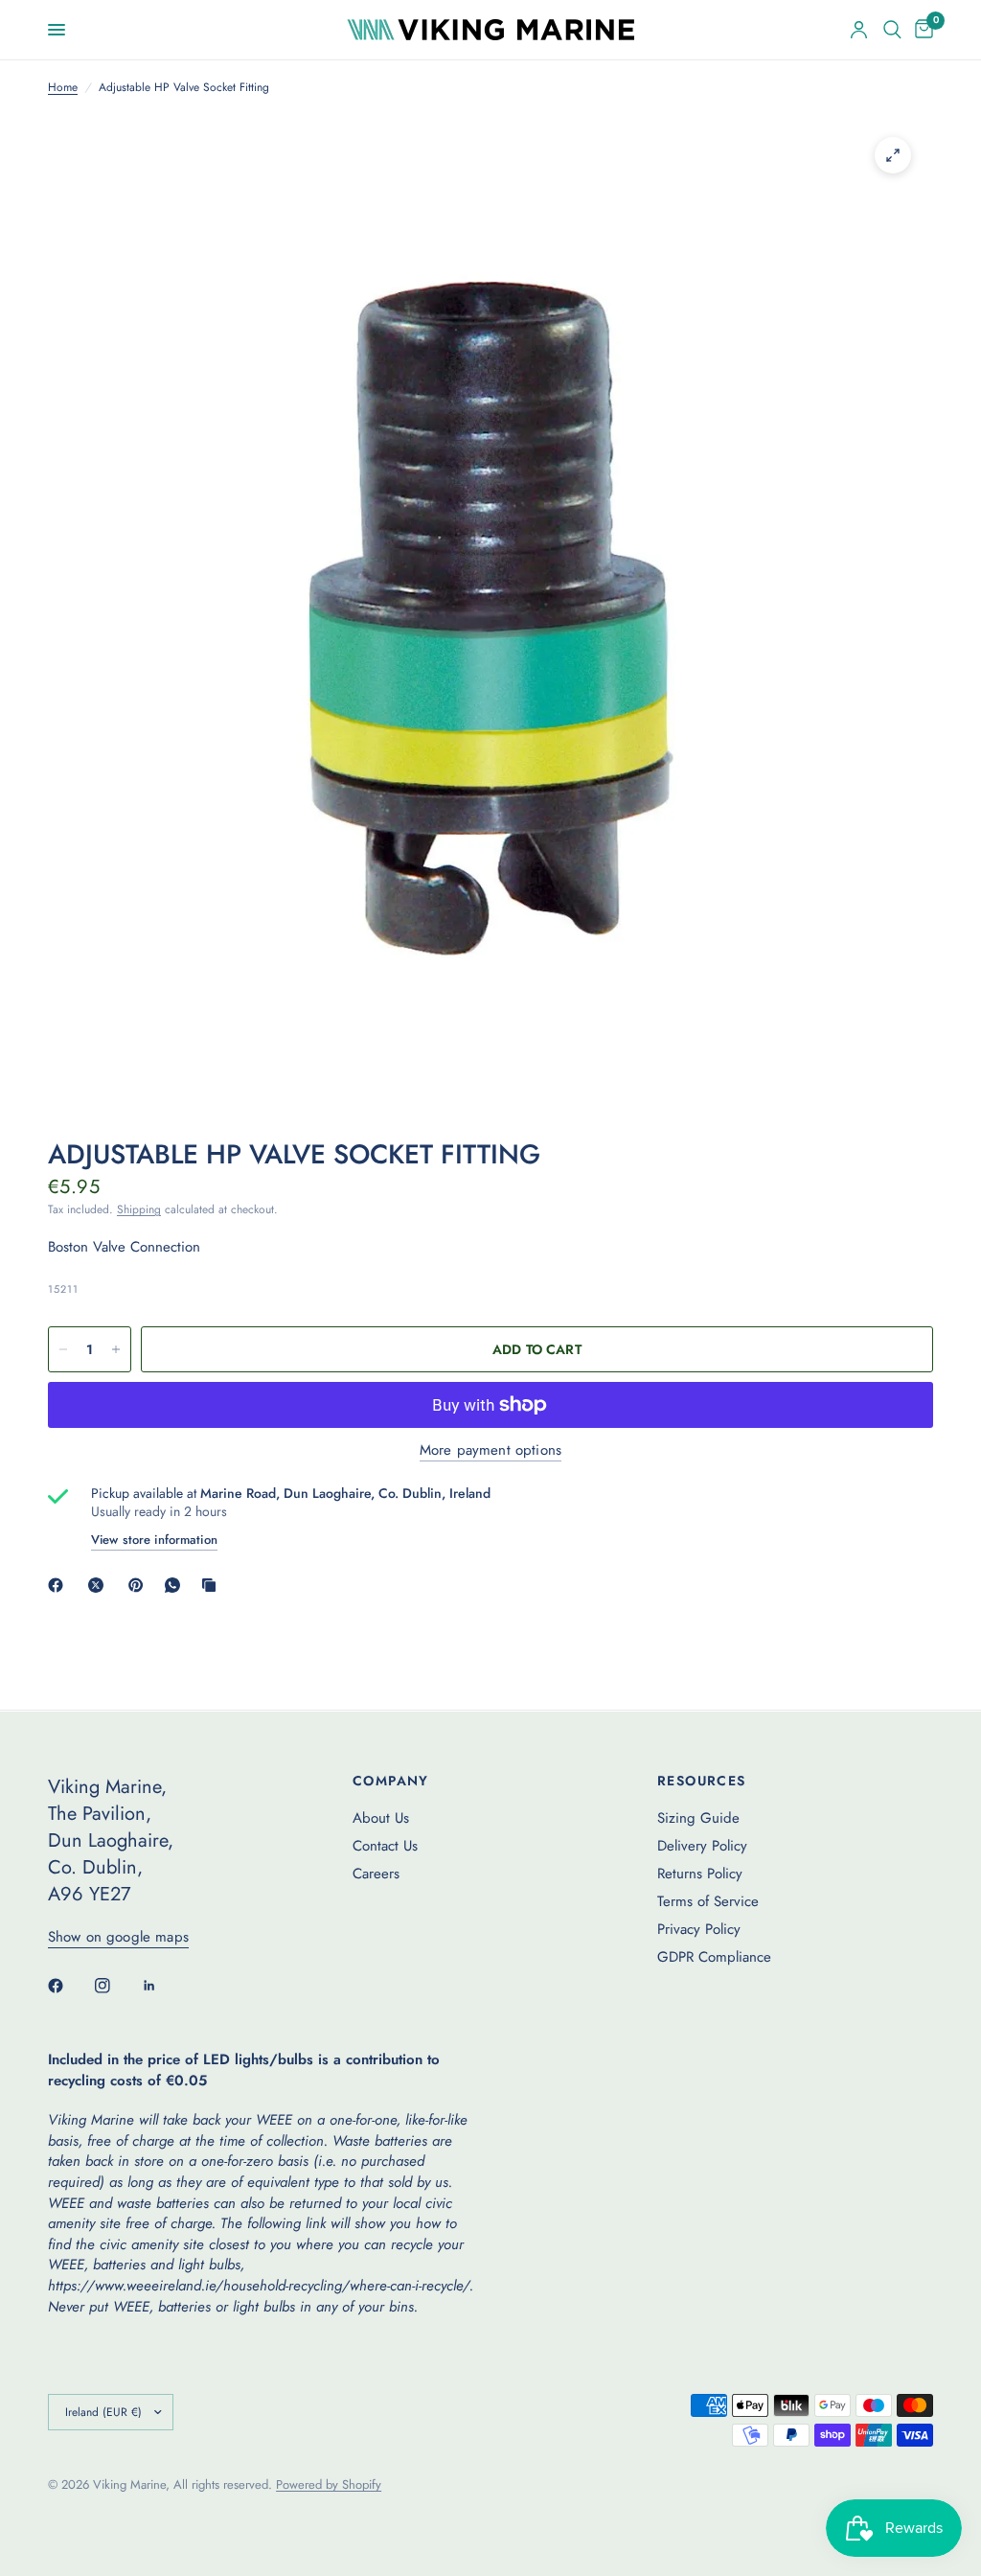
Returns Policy (700, 1874)
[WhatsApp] (176, 1585)
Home (63, 88)
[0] (921, 30)
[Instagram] (116, 1986)
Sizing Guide (698, 1818)
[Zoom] (893, 155)
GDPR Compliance (714, 1957)
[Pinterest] (140, 1585)
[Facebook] (59, 1585)
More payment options (490, 1450)
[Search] (892, 30)
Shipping (139, 1209)
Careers (376, 1874)
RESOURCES (702, 1781)
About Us (381, 1818)
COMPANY (391, 1781)
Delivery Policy (702, 1846)
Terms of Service (708, 1901)
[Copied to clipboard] (213, 1585)
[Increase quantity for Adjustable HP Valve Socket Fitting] (116, 1349)
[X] (100, 1585)
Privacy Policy (699, 1929)
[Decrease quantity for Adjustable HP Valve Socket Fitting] (63, 1349)
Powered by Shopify (329, 2484)
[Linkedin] (163, 1986)
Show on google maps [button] (118, 1937)
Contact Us (385, 1846)
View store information (154, 1540)
